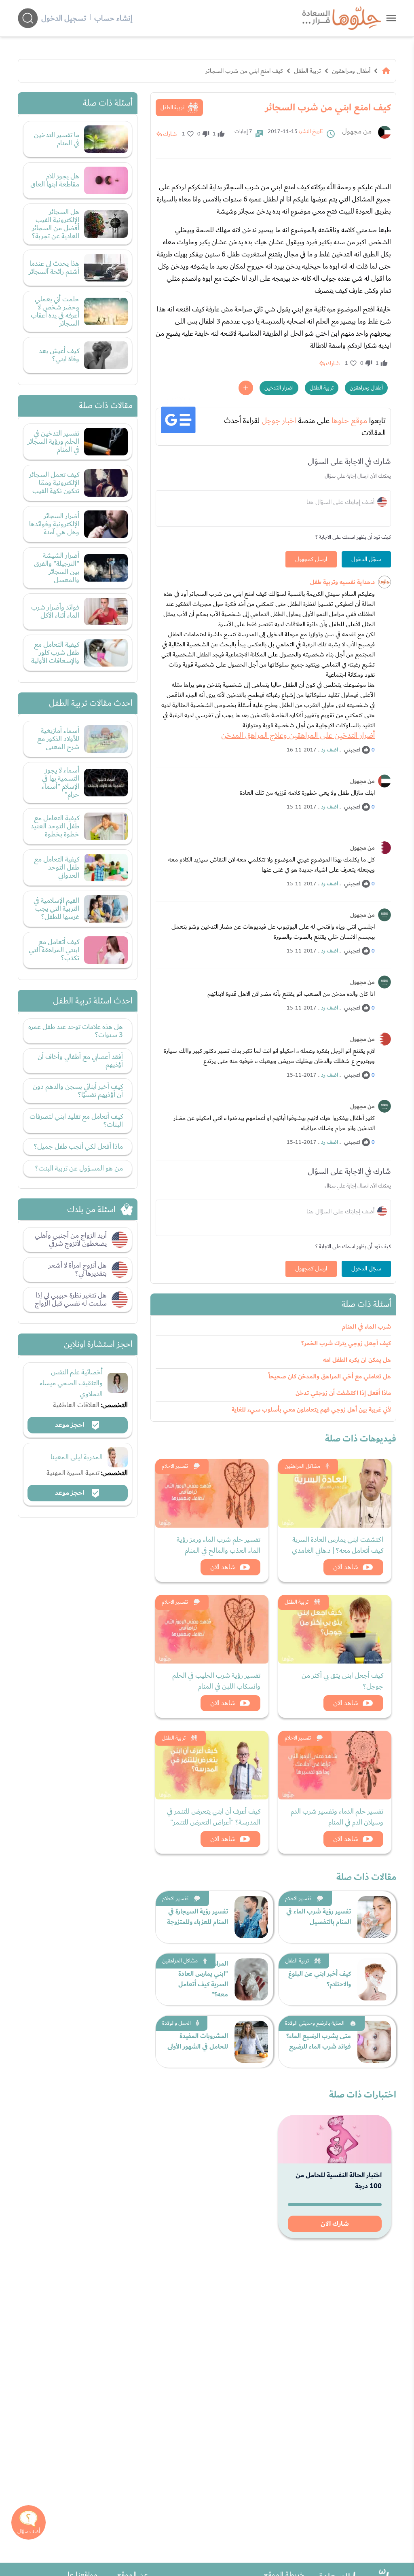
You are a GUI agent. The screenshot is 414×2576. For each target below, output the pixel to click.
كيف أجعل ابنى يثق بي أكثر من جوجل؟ (342, 1681)
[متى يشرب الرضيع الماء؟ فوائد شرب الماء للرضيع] (374, 2042)
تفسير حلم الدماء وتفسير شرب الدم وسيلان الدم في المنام (337, 1817)
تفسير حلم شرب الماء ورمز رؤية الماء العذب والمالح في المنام (219, 1545)
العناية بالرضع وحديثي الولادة (315, 2023)
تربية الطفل (307, 71)
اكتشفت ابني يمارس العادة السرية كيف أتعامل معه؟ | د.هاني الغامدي (338, 1545)
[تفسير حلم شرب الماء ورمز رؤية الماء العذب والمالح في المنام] (212, 1493)
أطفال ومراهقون (351, 71)
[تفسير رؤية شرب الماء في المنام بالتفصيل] (374, 1917)
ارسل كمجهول (311, 559)
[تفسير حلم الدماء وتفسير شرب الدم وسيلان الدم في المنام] (335, 1765)
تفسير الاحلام (175, 1466)
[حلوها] (391, 18)
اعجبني (352, 750)
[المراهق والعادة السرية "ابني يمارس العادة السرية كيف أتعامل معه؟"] (251, 1979)
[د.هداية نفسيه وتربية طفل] (384, 582)
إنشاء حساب (113, 18)
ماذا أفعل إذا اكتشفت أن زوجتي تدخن (343, 1393)
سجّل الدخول (366, 559)
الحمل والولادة (176, 2023)
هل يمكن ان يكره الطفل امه (357, 1360)
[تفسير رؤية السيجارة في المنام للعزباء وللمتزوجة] (251, 1917)
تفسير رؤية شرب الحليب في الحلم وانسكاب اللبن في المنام (216, 1681)
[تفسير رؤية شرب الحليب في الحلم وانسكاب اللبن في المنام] (212, 1629)
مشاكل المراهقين (302, 1466)
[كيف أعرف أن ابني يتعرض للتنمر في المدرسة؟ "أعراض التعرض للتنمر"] (212, 1765)
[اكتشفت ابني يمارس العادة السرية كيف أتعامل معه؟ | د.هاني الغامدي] (335, 1493)
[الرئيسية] (386, 71)
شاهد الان (346, 1567)
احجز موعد (70, 1425)
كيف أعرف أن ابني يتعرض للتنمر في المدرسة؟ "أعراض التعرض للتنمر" (214, 1817)
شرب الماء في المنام (366, 1327)
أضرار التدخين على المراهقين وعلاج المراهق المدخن (298, 735)
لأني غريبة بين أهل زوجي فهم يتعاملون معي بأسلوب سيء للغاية (311, 1410)
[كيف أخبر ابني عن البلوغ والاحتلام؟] (374, 1979)
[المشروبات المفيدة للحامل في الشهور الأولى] (251, 2042)
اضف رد (330, 750)
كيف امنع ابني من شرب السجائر (244, 71)
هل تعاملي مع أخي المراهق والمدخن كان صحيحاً (330, 1377)
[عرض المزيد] (246, 388)
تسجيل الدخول (64, 18)
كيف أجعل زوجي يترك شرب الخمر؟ (346, 1343)
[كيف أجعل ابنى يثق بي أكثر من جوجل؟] (335, 1629)
